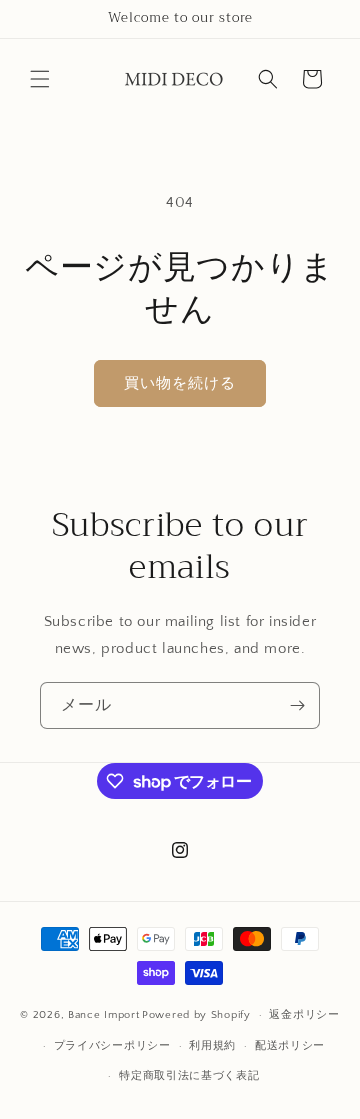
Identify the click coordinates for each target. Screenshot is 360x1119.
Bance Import (103, 1015)
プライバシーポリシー (112, 1046)
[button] (40, 79)
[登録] (297, 705)
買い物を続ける (180, 383)
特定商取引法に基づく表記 (189, 1076)
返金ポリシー (304, 1015)
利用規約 (212, 1046)
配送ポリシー (290, 1046)
